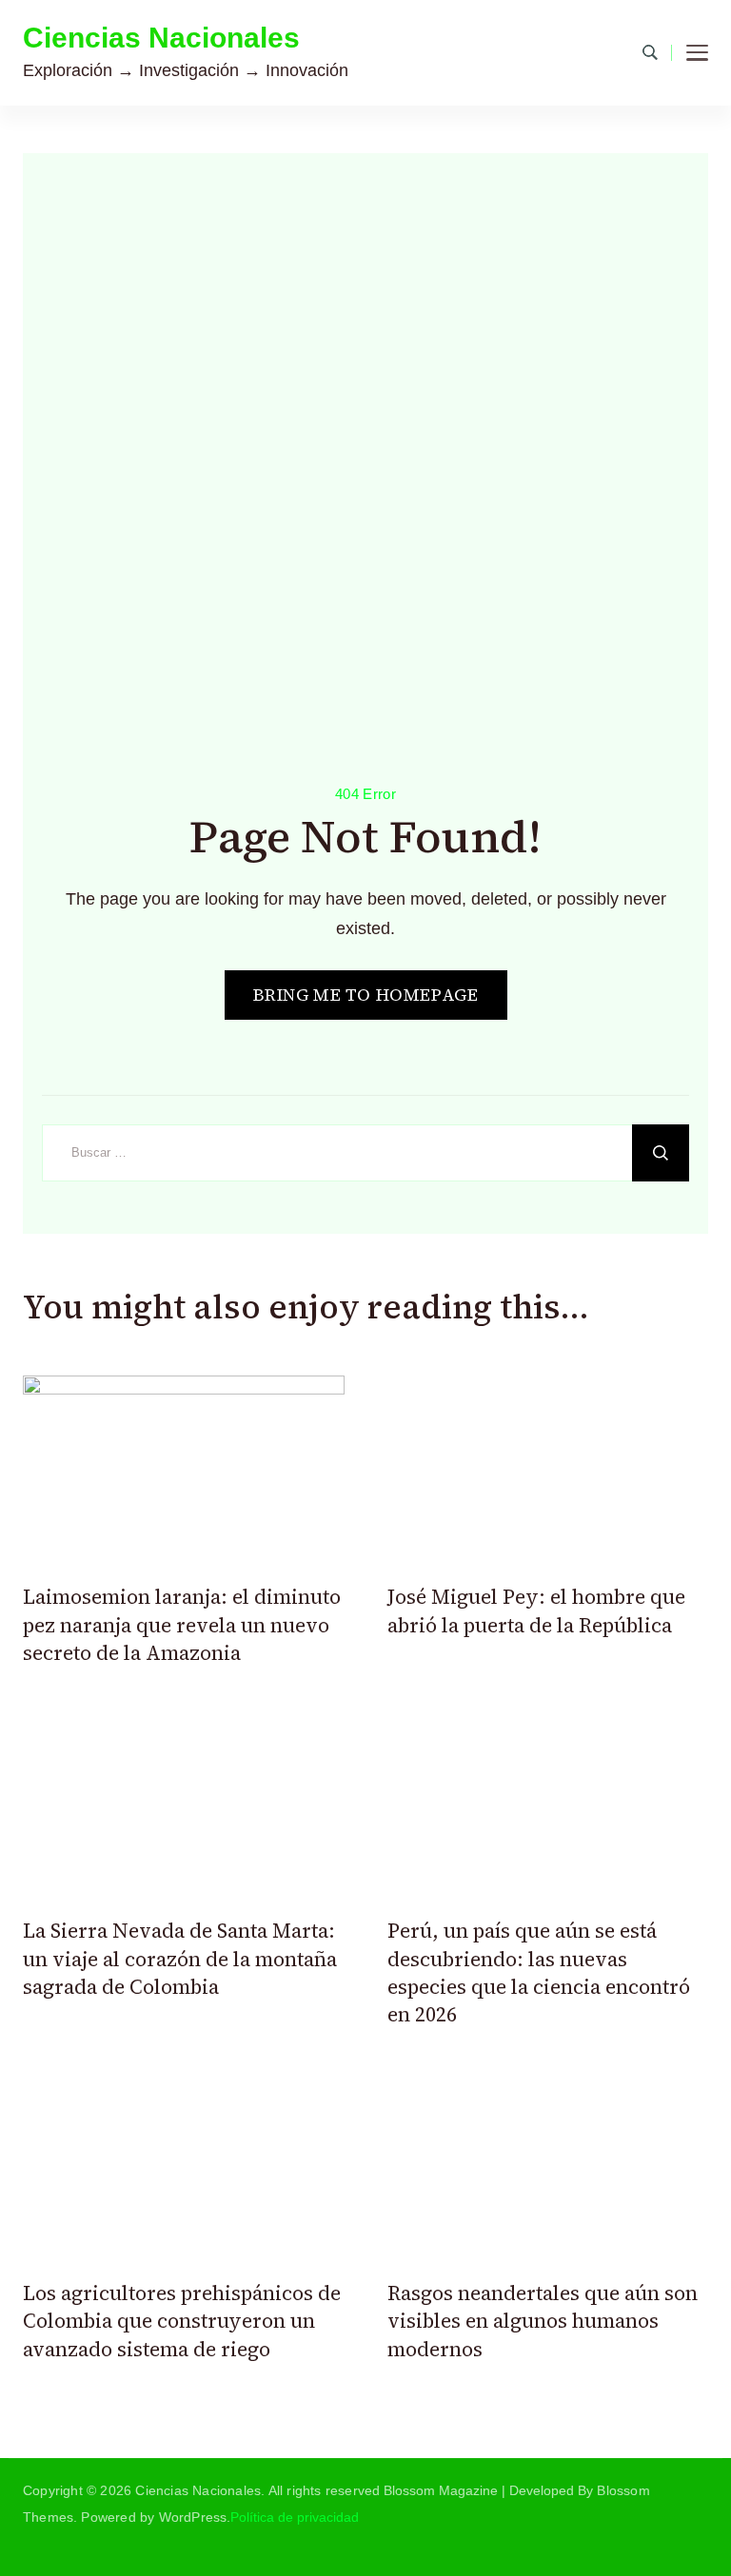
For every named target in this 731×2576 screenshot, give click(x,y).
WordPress (193, 2517)
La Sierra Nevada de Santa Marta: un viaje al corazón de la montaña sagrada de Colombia (180, 1959)
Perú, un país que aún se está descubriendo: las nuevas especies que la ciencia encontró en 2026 (539, 1972)
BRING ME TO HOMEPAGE (366, 995)
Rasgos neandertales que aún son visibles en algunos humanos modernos (543, 2321)
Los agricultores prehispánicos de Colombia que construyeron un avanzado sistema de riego (182, 2321)
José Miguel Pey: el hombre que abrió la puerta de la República (536, 1610)
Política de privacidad (295, 2517)
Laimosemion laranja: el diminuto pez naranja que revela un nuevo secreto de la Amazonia (182, 1625)
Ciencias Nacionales (161, 38)
